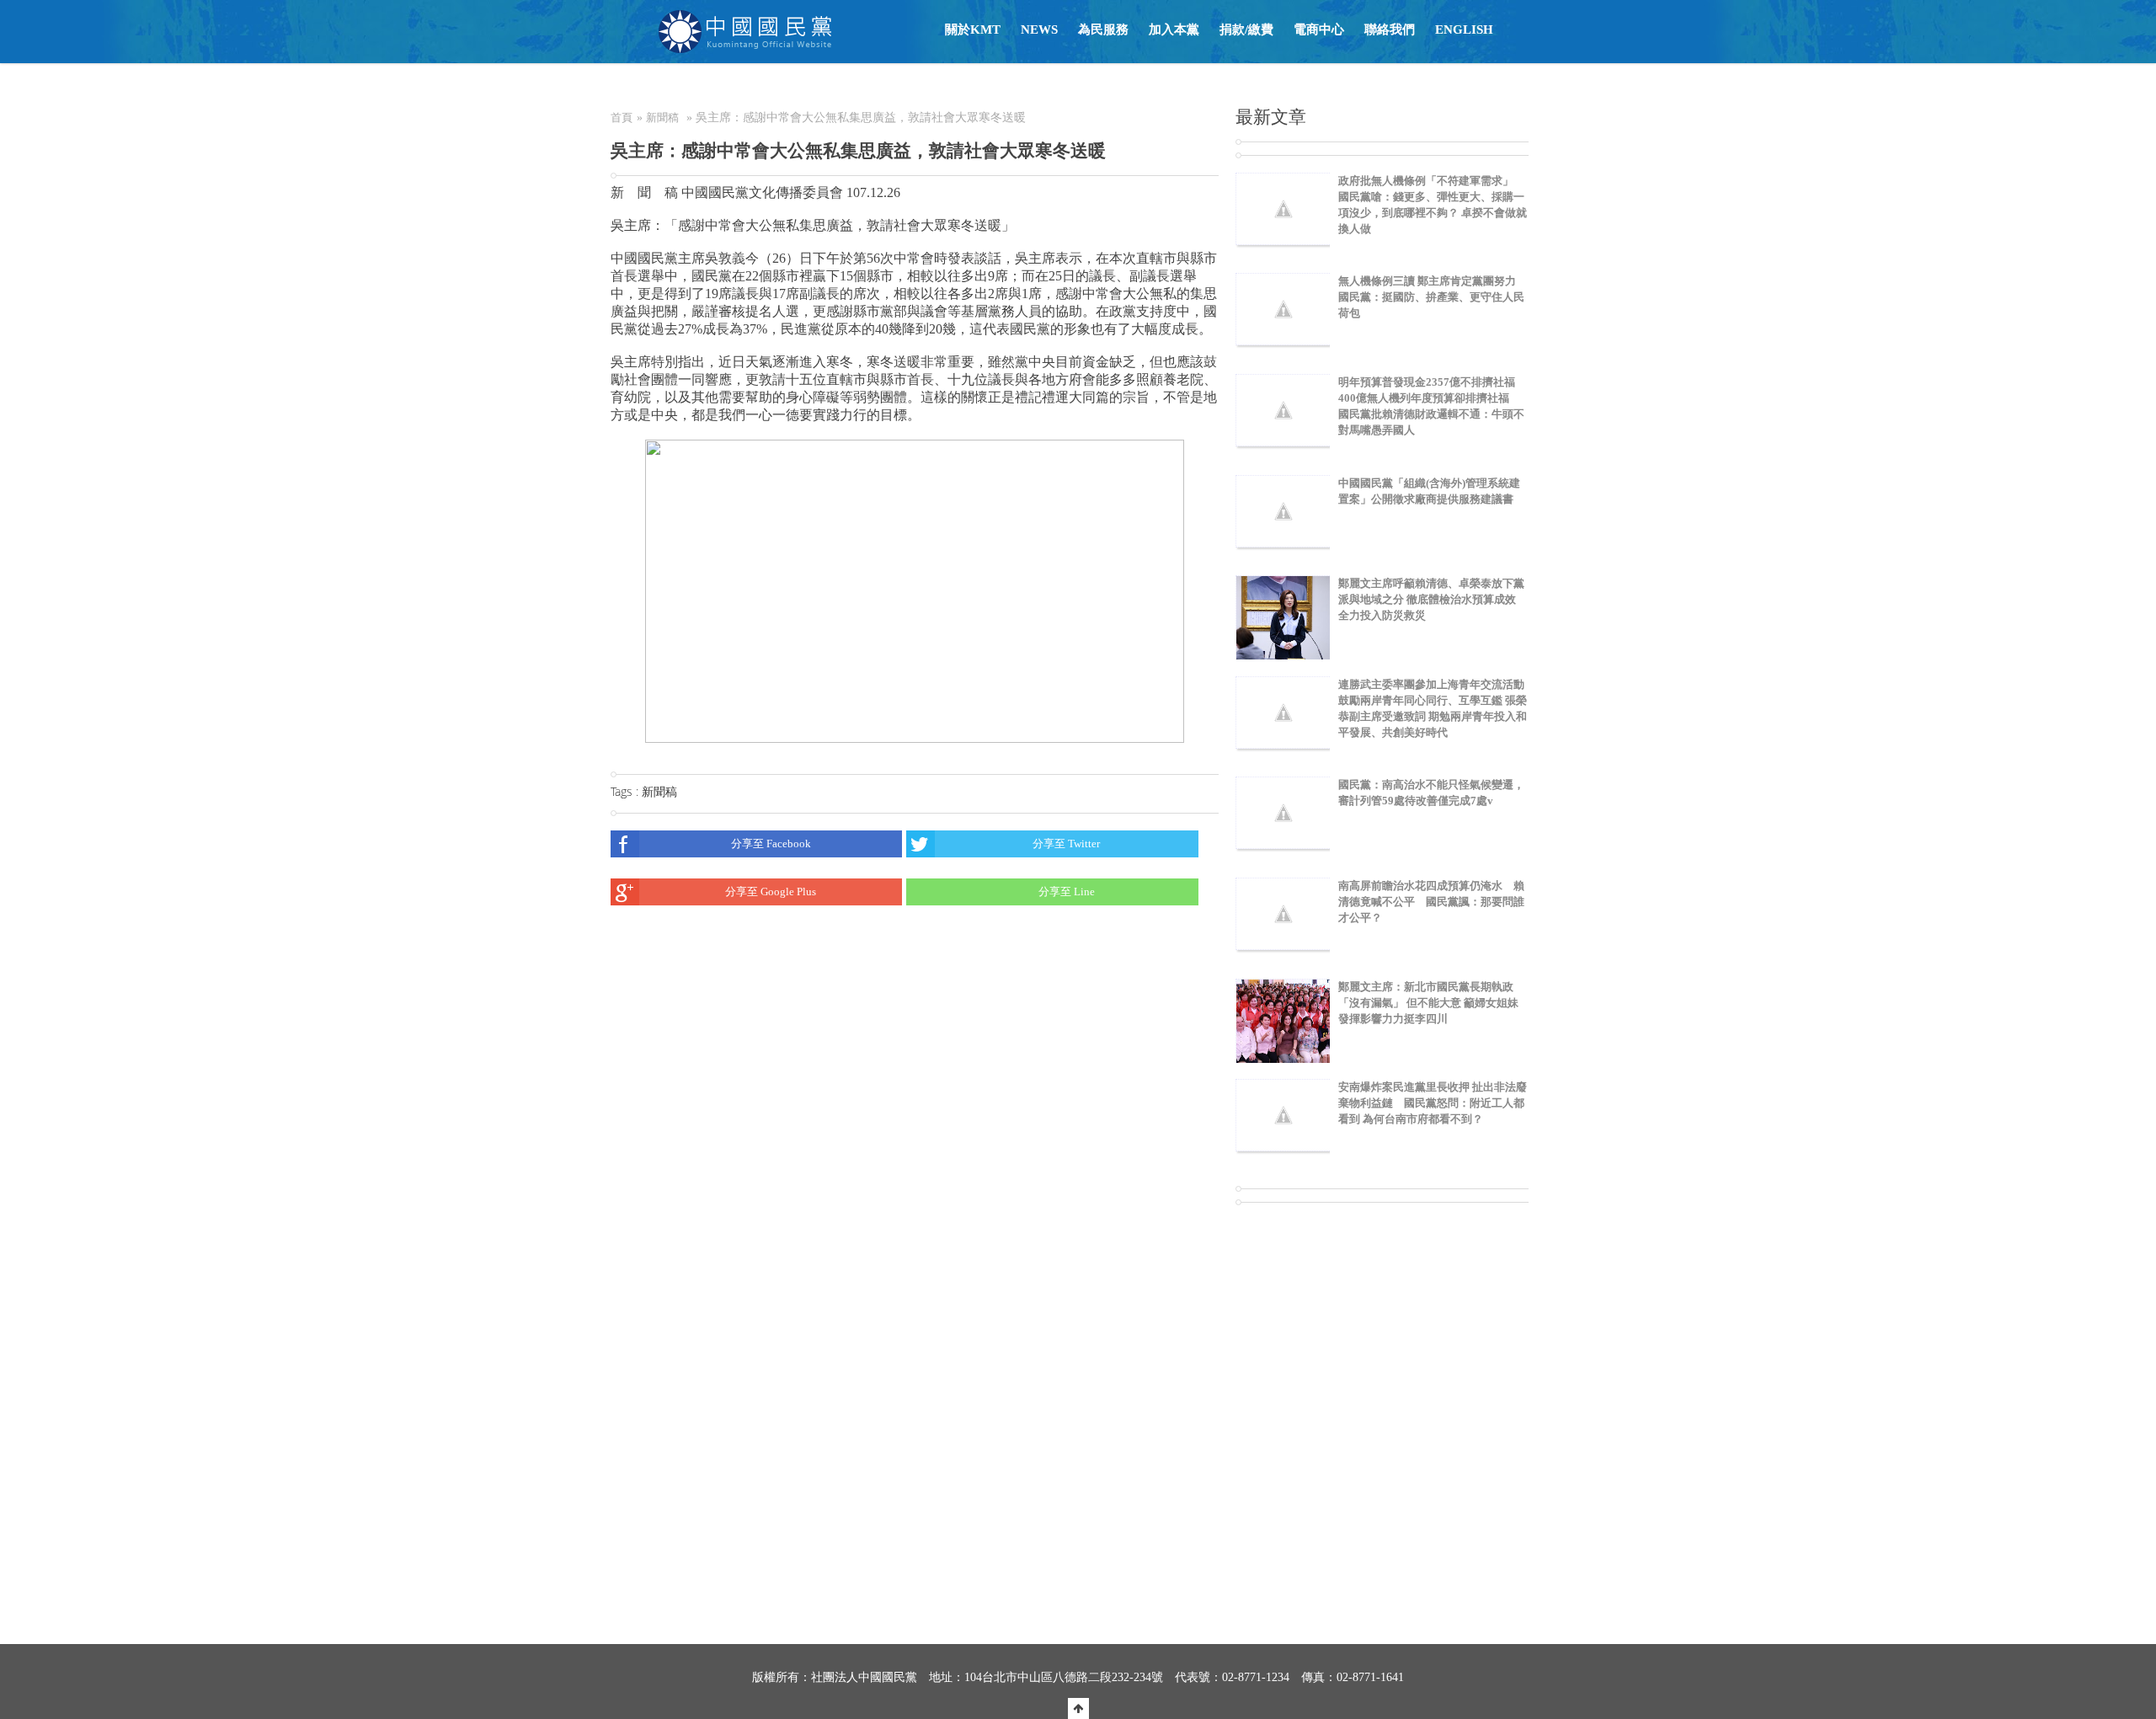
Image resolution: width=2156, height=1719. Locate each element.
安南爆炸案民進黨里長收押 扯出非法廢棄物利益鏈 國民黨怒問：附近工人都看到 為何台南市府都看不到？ (1433, 1103)
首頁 (622, 117)
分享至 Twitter (1066, 843)
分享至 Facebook (771, 843)
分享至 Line (1067, 892)
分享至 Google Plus (771, 892)
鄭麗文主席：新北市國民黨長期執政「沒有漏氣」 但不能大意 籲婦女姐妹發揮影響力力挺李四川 (1428, 1003)
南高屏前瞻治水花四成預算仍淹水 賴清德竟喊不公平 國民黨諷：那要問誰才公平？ (1431, 902)
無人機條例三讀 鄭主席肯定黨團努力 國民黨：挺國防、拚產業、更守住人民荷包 (1431, 297)
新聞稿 (662, 117)
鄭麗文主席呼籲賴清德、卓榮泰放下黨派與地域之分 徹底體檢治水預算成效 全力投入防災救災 (1431, 599)
